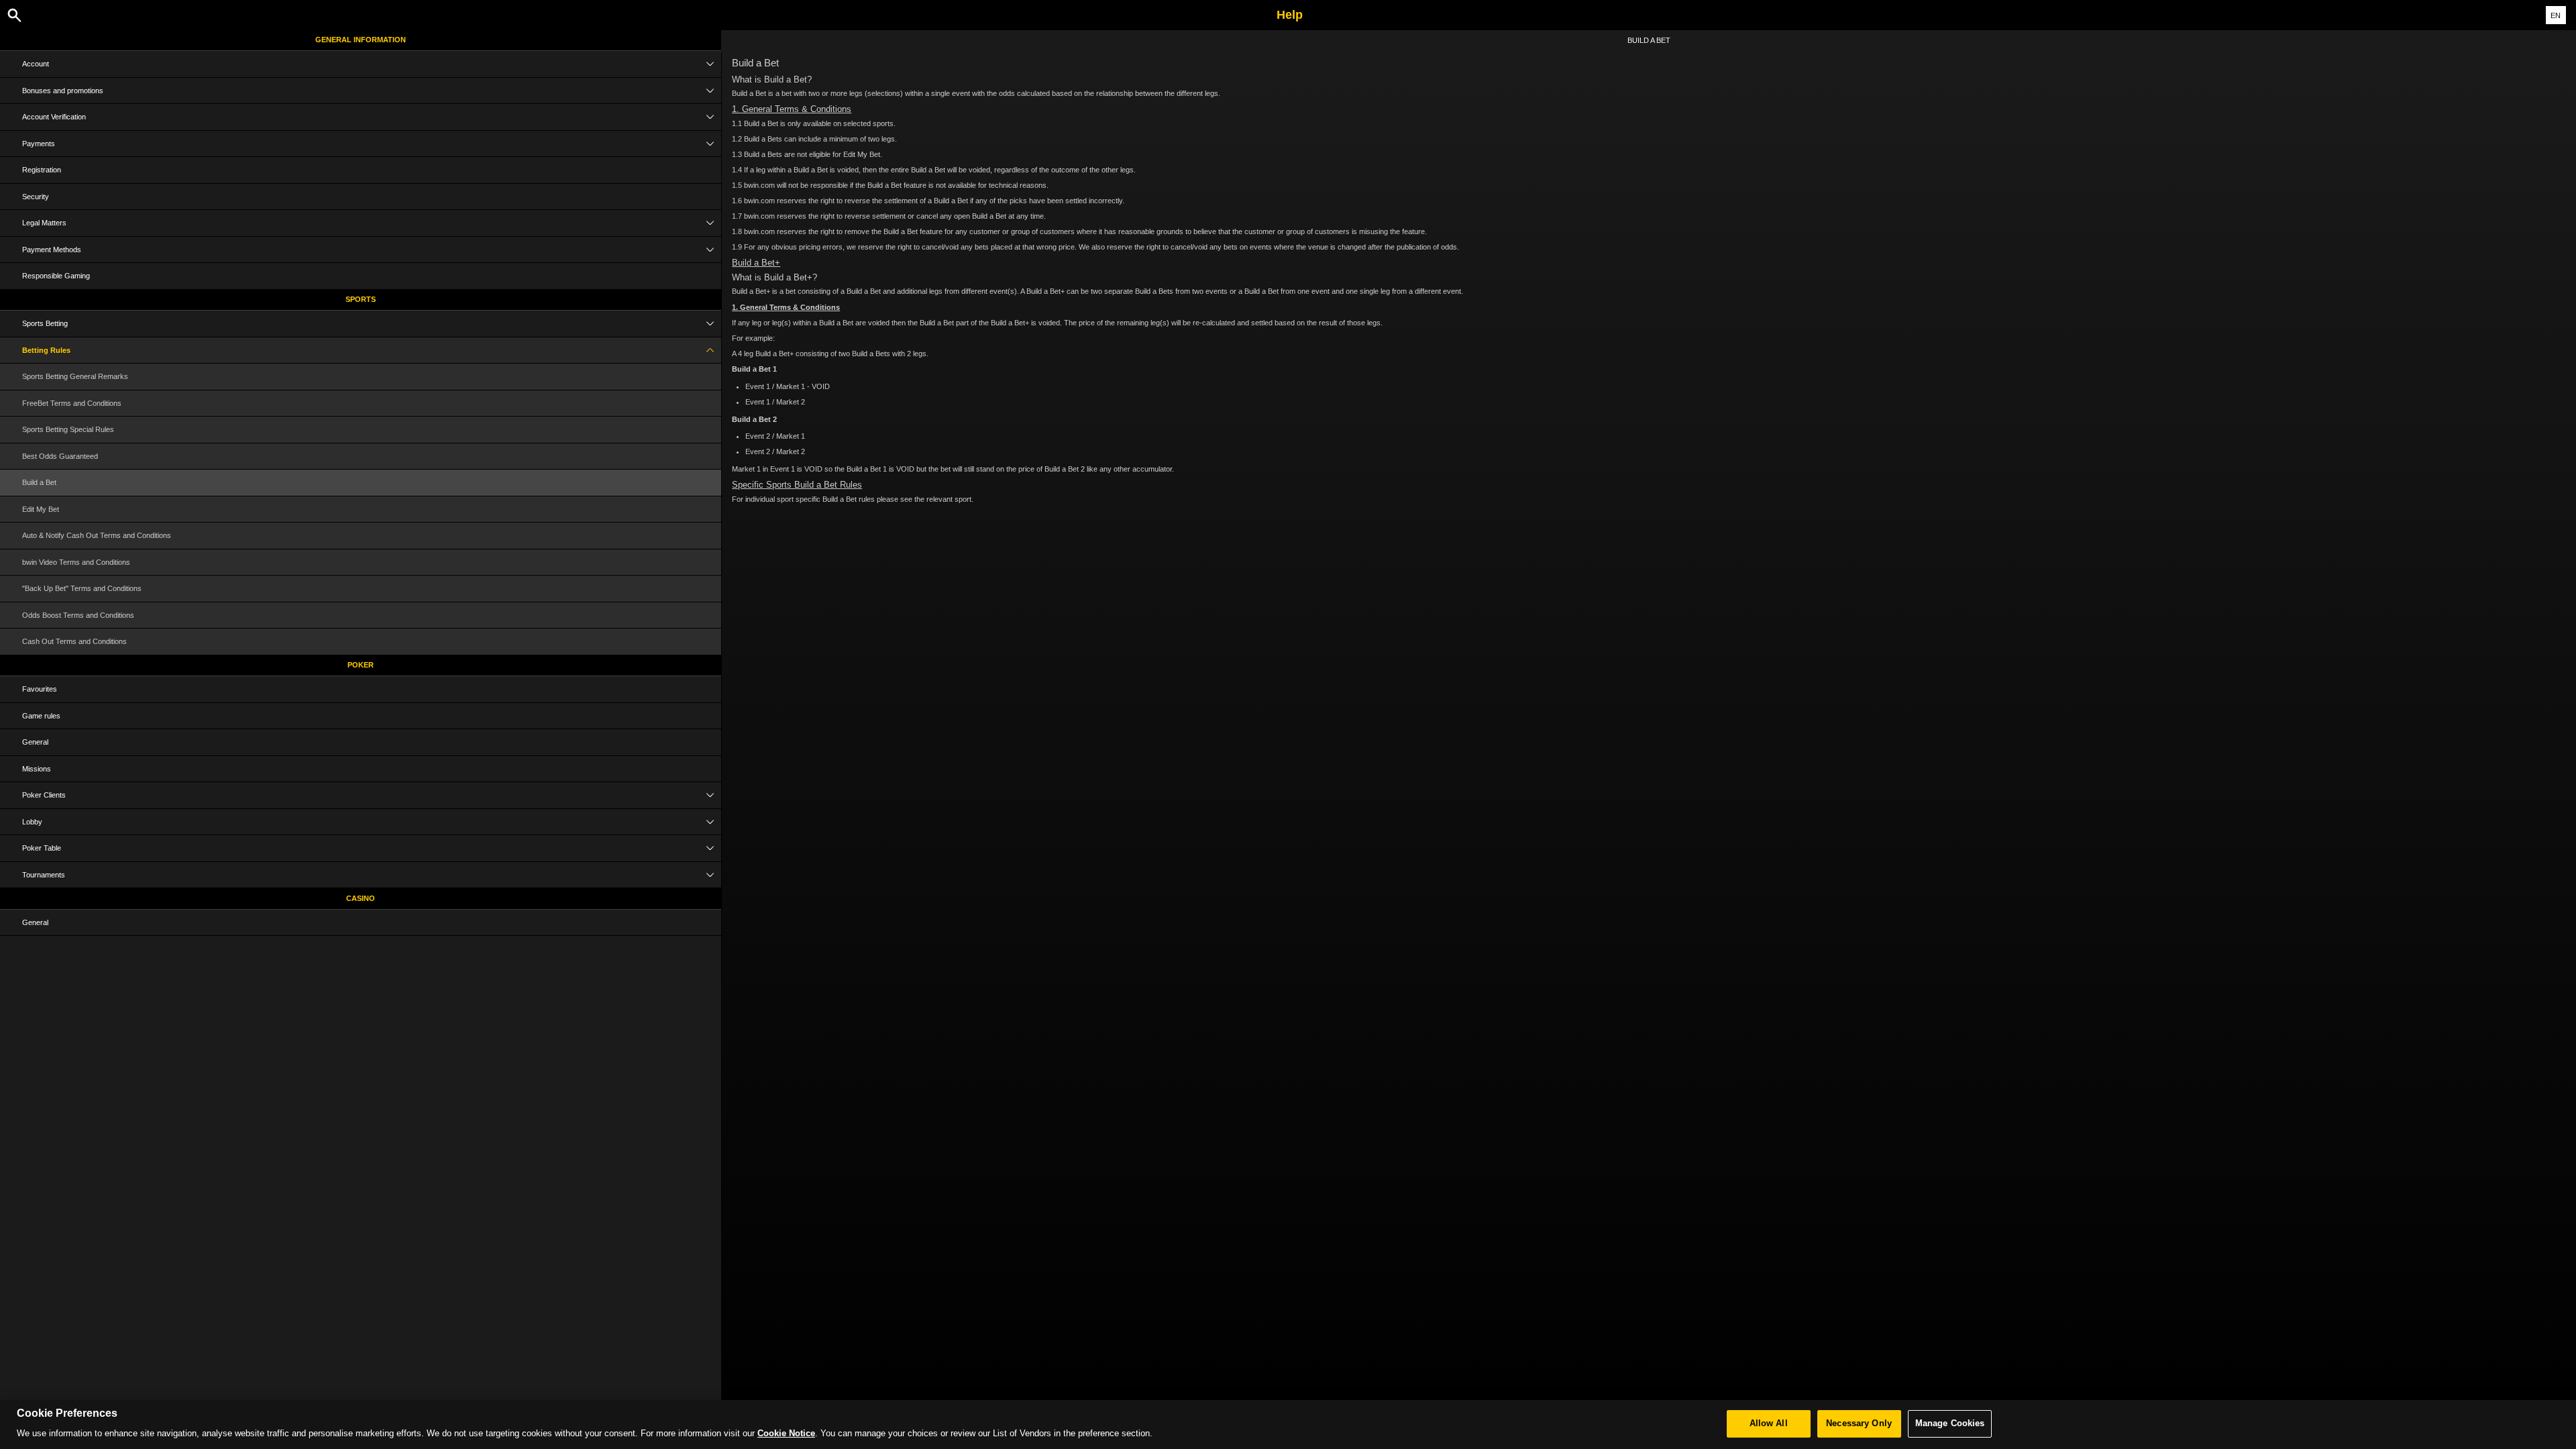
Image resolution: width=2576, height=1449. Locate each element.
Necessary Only (1859, 1424)
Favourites (40, 689)
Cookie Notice (786, 1434)
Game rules (41, 716)
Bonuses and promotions (63, 91)
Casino (361, 898)
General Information (361, 40)
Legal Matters (44, 223)
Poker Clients (44, 795)
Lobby (32, 822)
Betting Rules (46, 350)
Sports (361, 299)
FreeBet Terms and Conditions (72, 403)
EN (2556, 15)
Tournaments (44, 875)
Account (36, 64)
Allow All (1769, 1424)
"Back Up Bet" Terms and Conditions (82, 588)
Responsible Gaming (56, 276)
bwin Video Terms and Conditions (76, 562)
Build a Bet (39, 482)
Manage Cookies (1950, 1424)
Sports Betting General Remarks (75, 376)
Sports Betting (45, 323)
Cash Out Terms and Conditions (74, 641)
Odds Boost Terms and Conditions (78, 615)
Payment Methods (52, 250)
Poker (361, 665)
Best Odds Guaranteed (60, 456)
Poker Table (42, 848)
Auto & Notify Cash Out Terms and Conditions (97, 535)
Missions (37, 769)
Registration (42, 170)
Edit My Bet (41, 509)
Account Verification (54, 117)
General (35, 742)
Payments (39, 144)
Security (36, 197)
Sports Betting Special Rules (68, 429)
